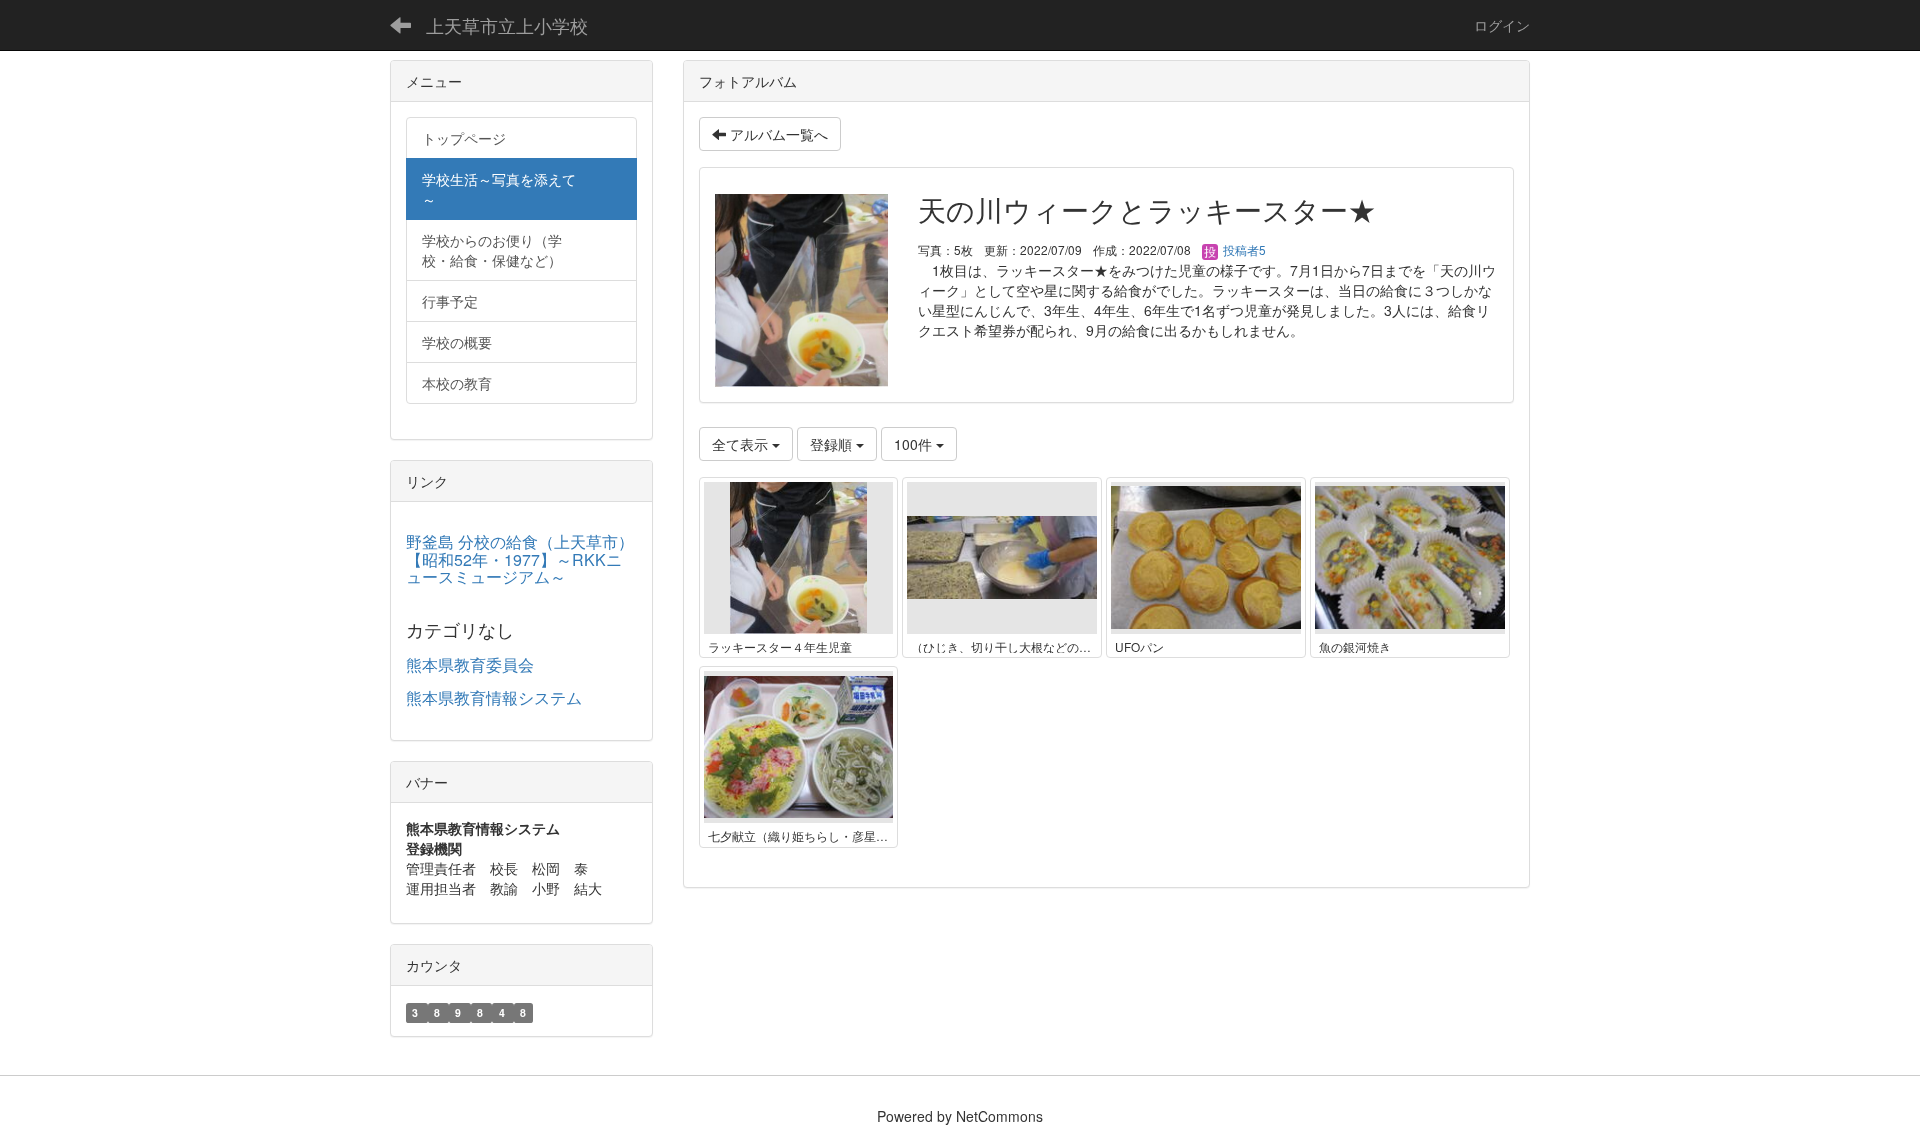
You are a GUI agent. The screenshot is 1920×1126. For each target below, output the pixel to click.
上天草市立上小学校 (507, 25)
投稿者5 (1243, 249)
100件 (915, 444)
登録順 (833, 444)
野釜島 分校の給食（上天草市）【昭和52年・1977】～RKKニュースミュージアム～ (520, 559)
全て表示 (742, 444)
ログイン (1502, 25)
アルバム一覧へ (777, 134)
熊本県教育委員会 (470, 664)
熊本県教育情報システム (494, 697)
